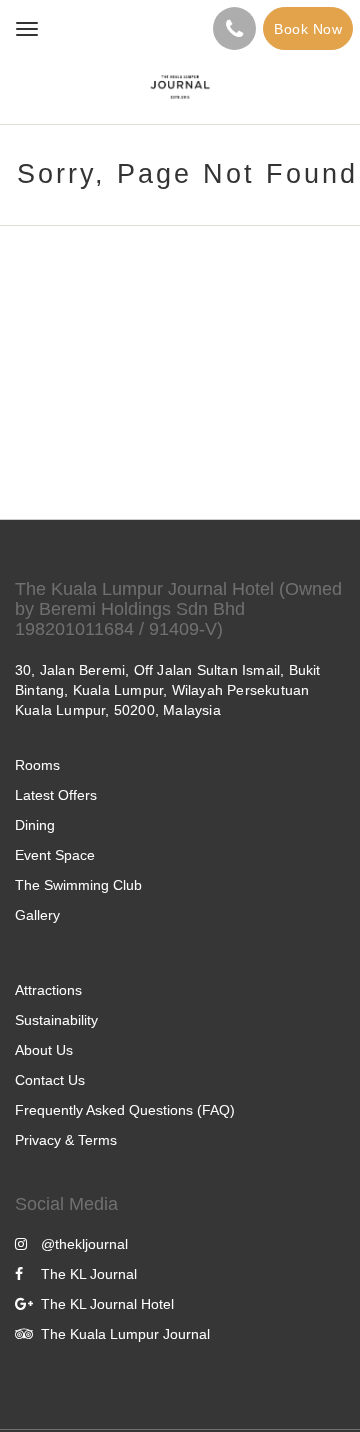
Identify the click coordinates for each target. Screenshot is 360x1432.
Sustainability (56, 1020)
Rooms (37, 765)
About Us (44, 1050)
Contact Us (50, 1080)
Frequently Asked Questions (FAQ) (125, 1110)
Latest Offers (56, 795)
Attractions (48, 990)
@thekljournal (84, 1244)
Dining (35, 825)
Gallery (37, 915)
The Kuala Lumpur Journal (125, 1334)
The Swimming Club (78, 885)
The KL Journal (89, 1274)
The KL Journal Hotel (107, 1304)
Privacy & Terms (66, 1140)
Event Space (55, 855)
